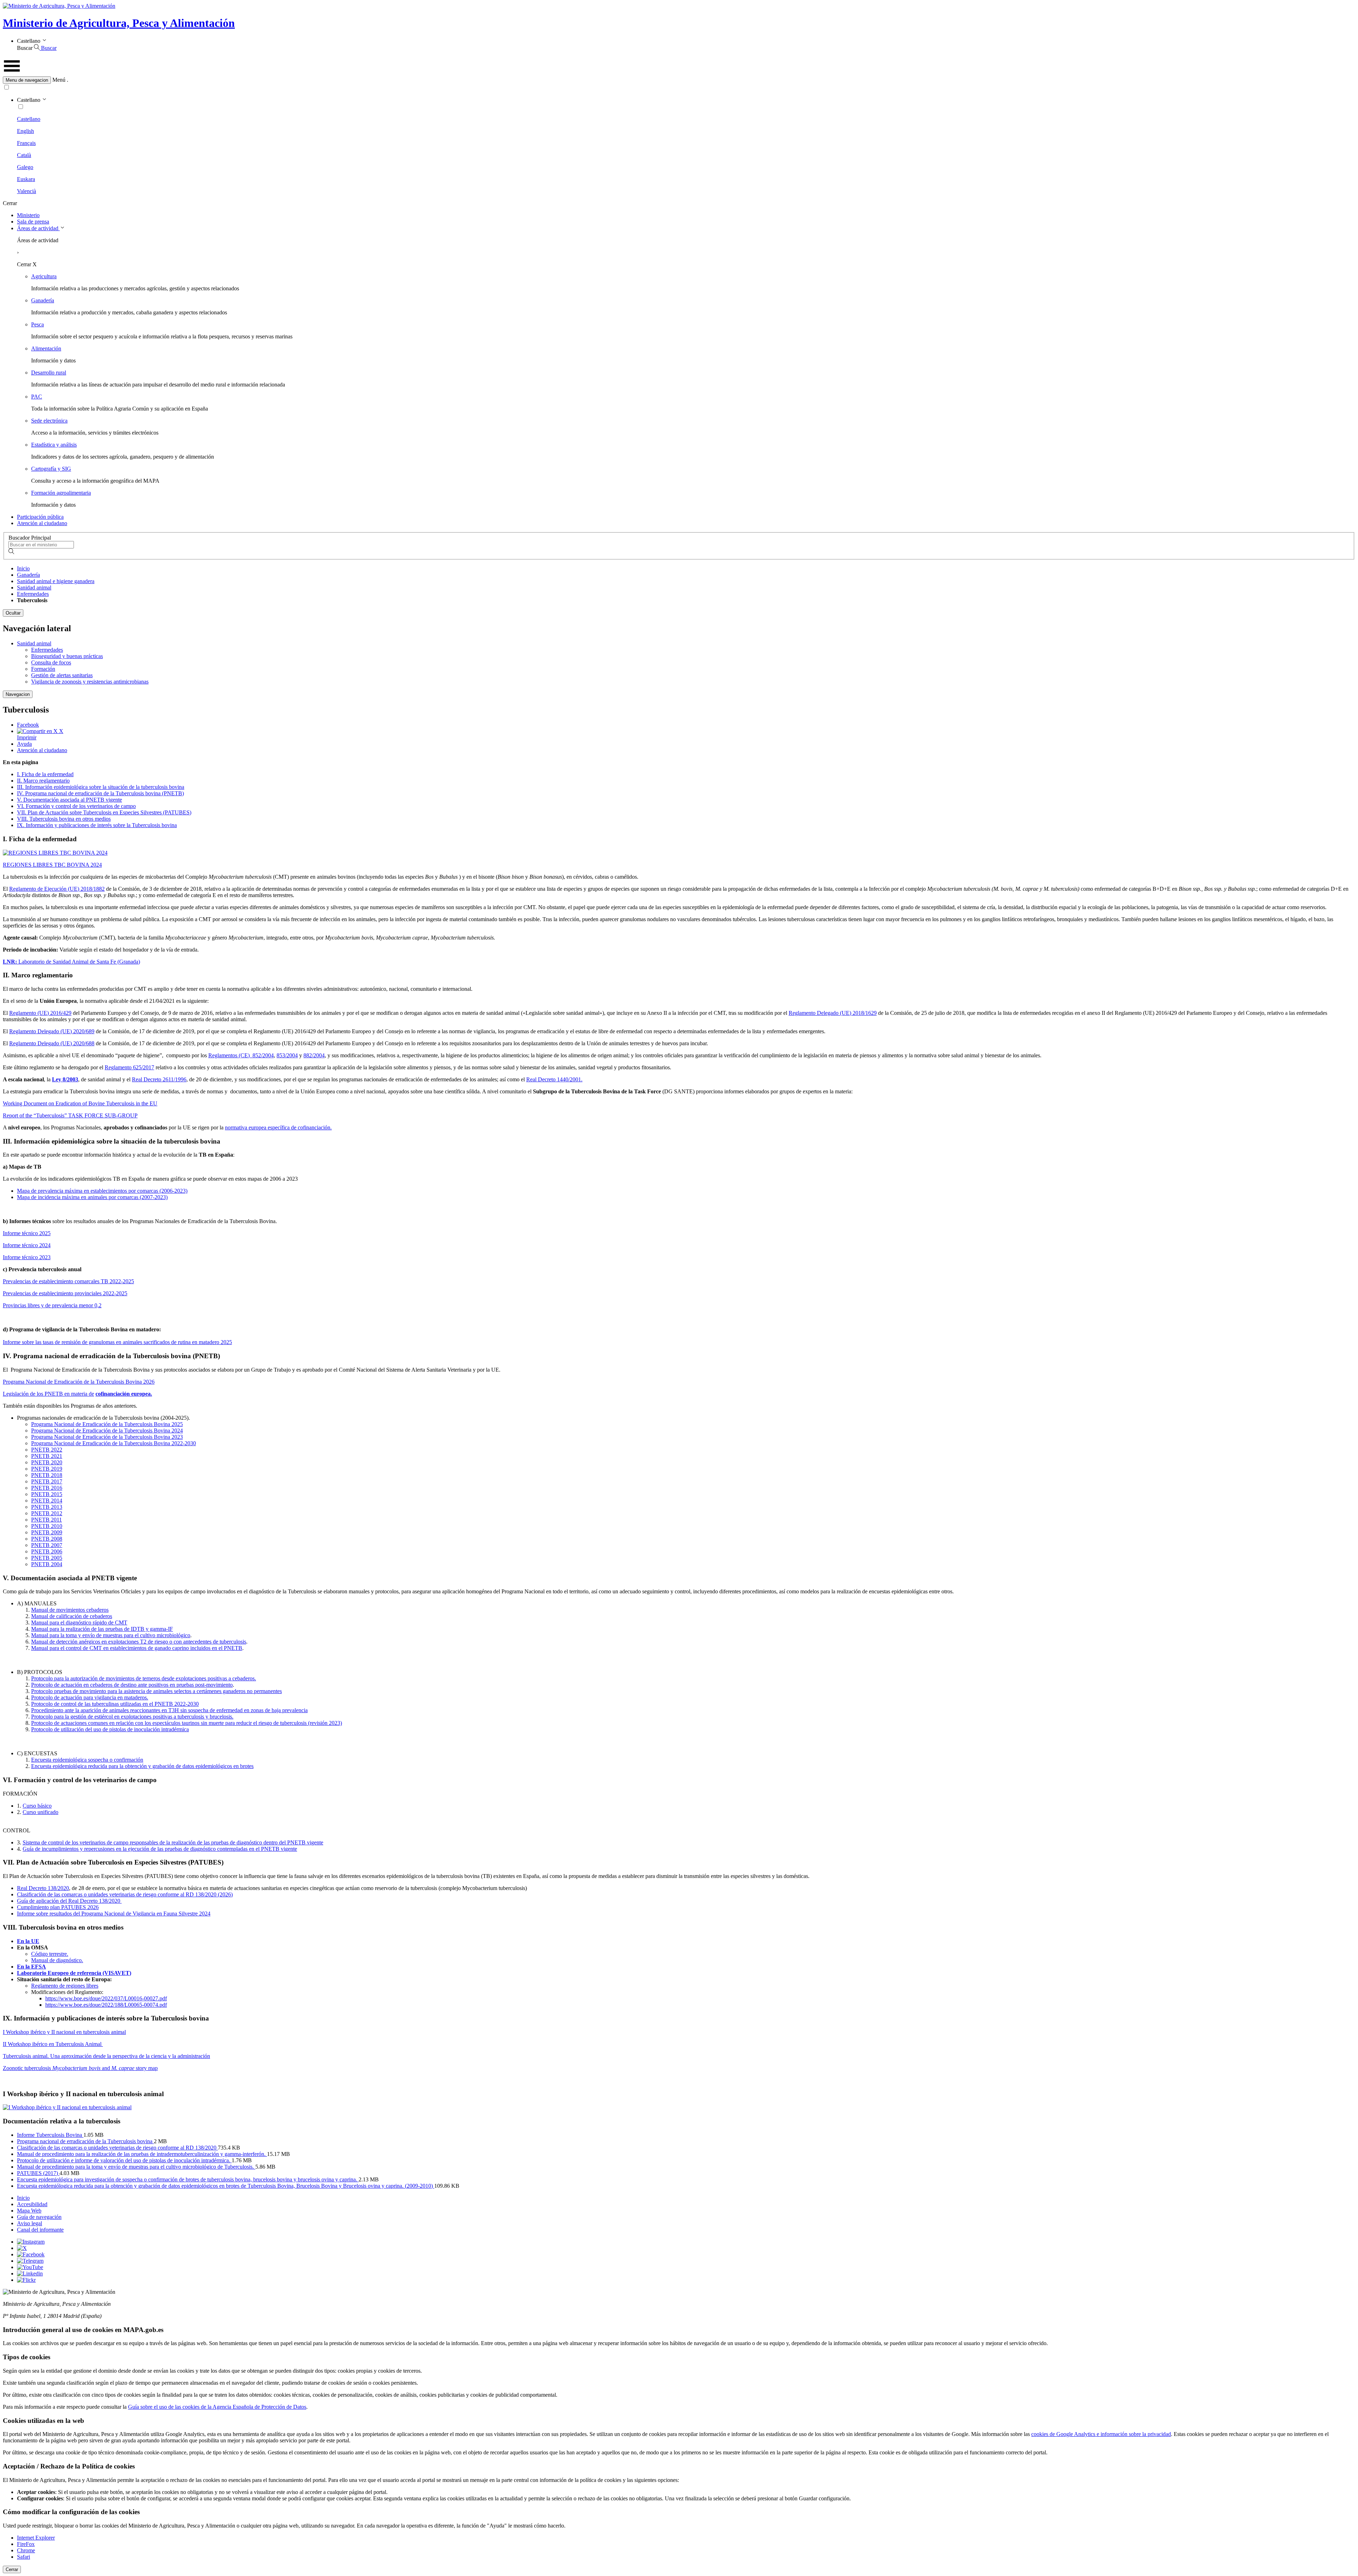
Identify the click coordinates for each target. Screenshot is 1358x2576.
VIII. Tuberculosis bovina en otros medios (64, 819)
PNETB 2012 (47, 1513)
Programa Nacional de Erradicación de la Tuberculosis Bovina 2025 (107, 1424)
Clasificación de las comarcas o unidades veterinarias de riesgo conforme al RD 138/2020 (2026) (125, 1894)
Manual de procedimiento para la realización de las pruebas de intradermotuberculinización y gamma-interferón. (142, 2154)
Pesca (37, 324)
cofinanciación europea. (124, 1394)
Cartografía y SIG (51, 469)
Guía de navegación (39, 2217)
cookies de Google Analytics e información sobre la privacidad (1101, 2434)
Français (26, 143)
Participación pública (40, 517)
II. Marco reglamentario (43, 781)
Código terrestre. (50, 1954)
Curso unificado (40, 1812)
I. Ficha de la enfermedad (45, 774)
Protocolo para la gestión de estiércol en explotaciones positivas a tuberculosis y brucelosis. (132, 1717)
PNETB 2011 (47, 1520)
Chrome (26, 2550)
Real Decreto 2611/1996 (159, 1079)
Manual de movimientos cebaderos (70, 1610)
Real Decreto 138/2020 (43, 1888)
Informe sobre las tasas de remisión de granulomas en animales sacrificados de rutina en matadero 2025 (117, 1342)
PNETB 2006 (47, 1551)
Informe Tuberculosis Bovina (50, 2135)
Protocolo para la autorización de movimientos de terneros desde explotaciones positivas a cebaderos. (144, 1678)
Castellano (29, 119)
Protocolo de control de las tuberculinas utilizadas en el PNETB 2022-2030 (115, 1704)
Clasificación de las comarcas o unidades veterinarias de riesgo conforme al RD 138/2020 (117, 2148)
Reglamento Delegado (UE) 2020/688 (52, 1043)
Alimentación (46, 348)
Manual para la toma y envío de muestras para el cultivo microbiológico (111, 1635)
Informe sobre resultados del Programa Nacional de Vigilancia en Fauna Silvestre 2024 (114, 1914)
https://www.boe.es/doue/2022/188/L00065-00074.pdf (106, 2005)
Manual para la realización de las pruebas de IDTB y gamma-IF (102, 1629)
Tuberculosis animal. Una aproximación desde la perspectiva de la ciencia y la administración (106, 2056)
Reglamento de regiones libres (65, 1986)
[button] (679, 80)
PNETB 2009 (47, 1532)
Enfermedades (33, 594)
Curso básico (37, 1806)
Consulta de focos (51, 662)
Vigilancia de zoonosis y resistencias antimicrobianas (90, 682)
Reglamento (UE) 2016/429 (40, 1013)
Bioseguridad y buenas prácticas (67, 656)
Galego (25, 167)
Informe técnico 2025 (27, 1233)
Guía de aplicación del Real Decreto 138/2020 (69, 1901)
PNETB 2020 (47, 1462)
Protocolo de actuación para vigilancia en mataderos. (90, 1697)
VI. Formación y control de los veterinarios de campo (76, 806)
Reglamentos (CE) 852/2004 (241, 1055)
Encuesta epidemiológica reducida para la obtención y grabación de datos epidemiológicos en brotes (142, 1766)
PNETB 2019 (47, 1469)
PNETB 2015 (47, 1494)
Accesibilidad (32, 2204)
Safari (24, 2557)
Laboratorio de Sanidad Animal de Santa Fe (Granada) (71, 962)
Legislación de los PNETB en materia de (48, 1394)
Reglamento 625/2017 (129, 1067)
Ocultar (13, 613)
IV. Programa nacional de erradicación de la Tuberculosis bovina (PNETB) (100, 793)
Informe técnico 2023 (27, 1257)
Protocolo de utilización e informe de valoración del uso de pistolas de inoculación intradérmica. (124, 2160)
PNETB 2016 (47, 1488)
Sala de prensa (33, 222)
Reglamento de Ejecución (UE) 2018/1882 (57, 889)
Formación (43, 669)
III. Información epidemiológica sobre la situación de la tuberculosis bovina (101, 787)
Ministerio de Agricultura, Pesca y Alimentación (119, 23)
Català (24, 155)
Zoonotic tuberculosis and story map (80, 2068)
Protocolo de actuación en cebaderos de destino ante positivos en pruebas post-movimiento (132, 1685)
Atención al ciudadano (42, 523)
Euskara (26, 179)
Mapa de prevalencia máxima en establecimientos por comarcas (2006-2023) (102, 1191)
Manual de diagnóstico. (57, 1960)
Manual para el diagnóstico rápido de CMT (79, 1623)
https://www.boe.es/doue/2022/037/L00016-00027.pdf (106, 1998)
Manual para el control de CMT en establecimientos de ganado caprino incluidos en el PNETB (137, 1648)
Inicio (23, 568)
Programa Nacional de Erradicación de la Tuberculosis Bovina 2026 (79, 1382)
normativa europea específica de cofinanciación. (278, 1127)
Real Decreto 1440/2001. (554, 1079)
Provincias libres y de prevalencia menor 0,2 (52, 1305)
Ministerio (28, 215)
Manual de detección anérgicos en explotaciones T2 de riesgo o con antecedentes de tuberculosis (139, 1642)
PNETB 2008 (47, 1539)
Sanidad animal (34, 588)
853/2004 (287, 1055)
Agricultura (44, 276)
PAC (37, 397)
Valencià (27, 191)
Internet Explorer (36, 2538)
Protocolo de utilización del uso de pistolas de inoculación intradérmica (110, 1729)
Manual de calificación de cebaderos (72, 1616)
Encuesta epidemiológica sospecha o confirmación (87, 1760)
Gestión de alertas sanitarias (62, 675)
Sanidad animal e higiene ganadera (56, 581)
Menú (59, 80)
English (25, 131)
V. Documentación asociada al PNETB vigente (69, 800)
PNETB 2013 (47, 1507)
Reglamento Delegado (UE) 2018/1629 (833, 1013)
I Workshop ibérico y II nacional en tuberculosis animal (64, 2032)
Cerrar (12, 2569)
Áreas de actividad (38, 228)
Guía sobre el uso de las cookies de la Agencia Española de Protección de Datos (217, 2407)
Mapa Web (29, 2211)
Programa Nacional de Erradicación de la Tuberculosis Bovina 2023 (107, 1437)
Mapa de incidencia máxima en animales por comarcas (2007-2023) (92, 1197)
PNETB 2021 (47, 1456)
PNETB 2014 (47, 1501)
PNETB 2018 (47, 1475)
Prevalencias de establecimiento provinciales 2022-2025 (65, 1293)
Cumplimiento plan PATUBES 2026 (58, 1907)
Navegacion (18, 694)
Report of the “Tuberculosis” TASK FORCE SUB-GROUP (70, 1115)
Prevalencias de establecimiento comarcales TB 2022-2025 (68, 1281)
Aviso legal (30, 2223)
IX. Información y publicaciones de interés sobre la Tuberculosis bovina (97, 825)
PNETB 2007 (47, 1545)
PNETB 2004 (47, 1564)
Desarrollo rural (49, 373)
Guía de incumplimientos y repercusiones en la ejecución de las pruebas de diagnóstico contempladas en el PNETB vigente (160, 1849)
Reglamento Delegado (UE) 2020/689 (52, 1031)
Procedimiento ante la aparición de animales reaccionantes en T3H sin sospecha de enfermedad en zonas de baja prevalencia (169, 1710)
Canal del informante (40, 2230)
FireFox (26, 2544)
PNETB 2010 (47, 1526)
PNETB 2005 (47, 1558)
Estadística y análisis (54, 445)
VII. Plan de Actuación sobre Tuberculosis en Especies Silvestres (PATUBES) (104, 812)
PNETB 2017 (47, 1481)
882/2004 (314, 1055)
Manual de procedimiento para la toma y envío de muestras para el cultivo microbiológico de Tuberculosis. (136, 2167)
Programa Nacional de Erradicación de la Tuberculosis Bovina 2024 (107, 1431)
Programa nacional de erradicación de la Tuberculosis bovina (85, 2141)
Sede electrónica (49, 421)
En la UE (28, 1941)
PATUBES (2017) (38, 2173)
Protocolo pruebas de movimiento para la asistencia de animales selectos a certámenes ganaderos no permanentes (156, 1691)
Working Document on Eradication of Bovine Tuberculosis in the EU (80, 1103)
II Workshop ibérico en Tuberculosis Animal (53, 2044)
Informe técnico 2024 (27, 1245)
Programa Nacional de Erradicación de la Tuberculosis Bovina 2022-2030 (114, 1443)
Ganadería (43, 300)
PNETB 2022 (47, 1450)
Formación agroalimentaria (61, 493)
